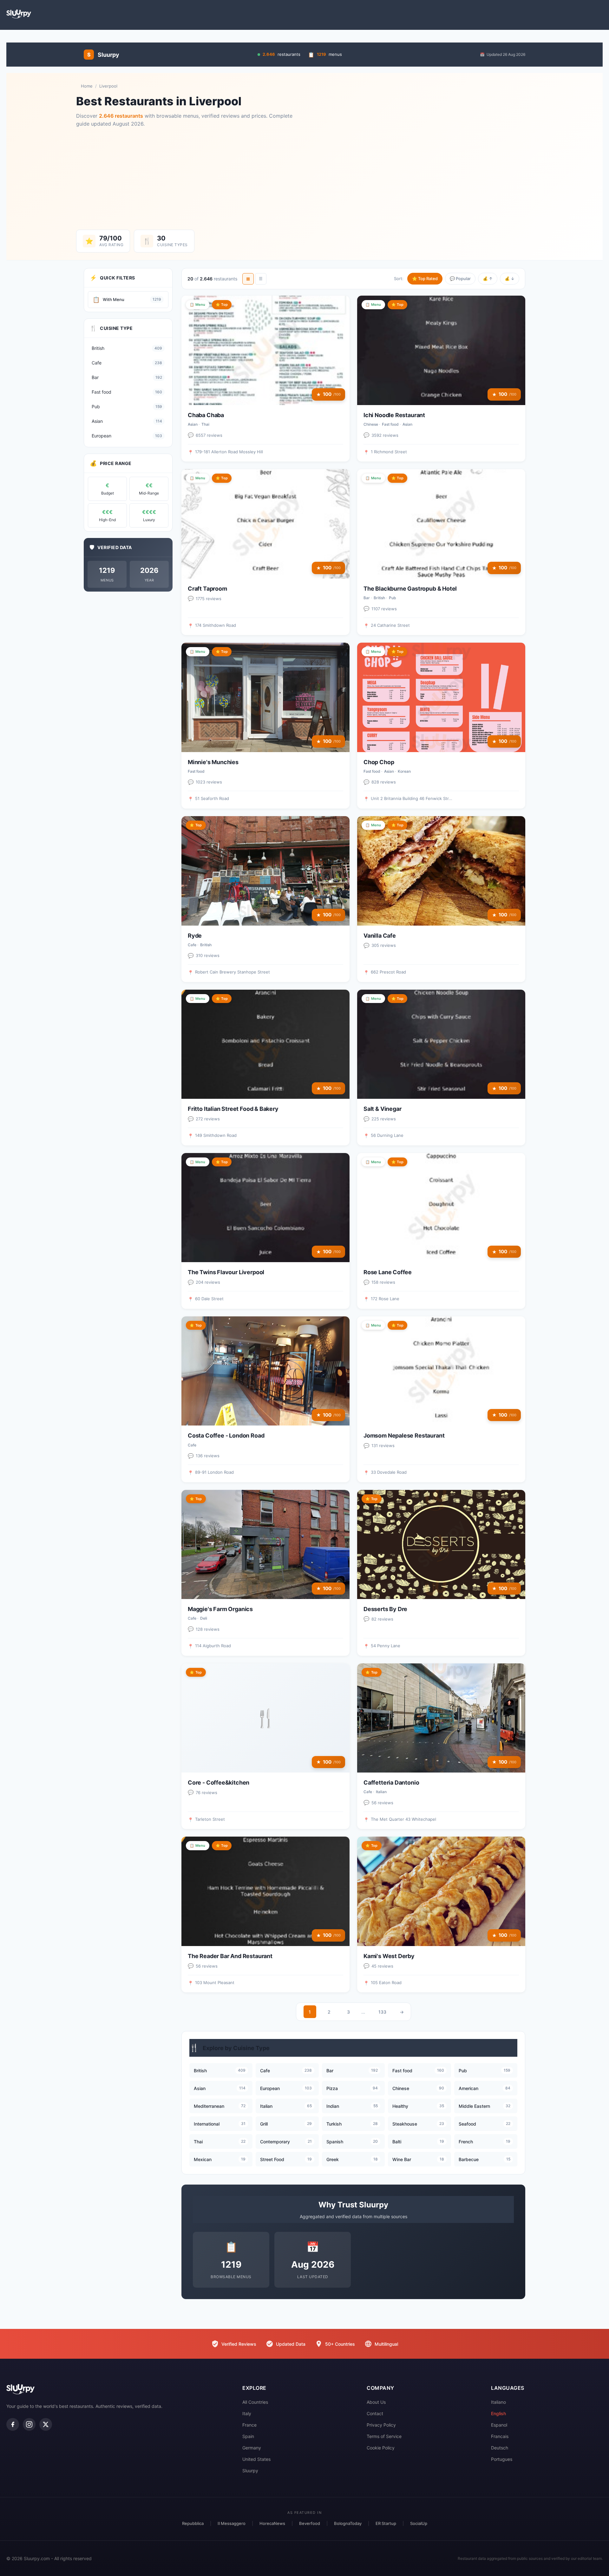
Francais (500, 2436)
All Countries (255, 2402)
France (249, 2425)
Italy (247, 2413)
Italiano (498, 2402)
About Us (376, 2402)
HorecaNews (272, 2523)
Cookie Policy (381, 2448)
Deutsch (500, 2448)
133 (382, 2012)
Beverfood (310, 2523)
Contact (375, 2413)
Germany (252, 2448)
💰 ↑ (488, 279)
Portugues (502, 2459)
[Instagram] (29, 2424)
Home (87, 86)
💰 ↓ (510, 279)
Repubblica (193, 2523)
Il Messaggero (232, 2523)
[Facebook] (13, 2424)
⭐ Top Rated (425, 279)
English (498, 2413)
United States (256, 2459)
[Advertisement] (304, 179)
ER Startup (386, 2523)
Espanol (499, 2425)
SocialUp (419, 2523)
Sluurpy (250, 2471)
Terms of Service (384, 2436)
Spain (248, 2436)
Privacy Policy (381, 2425)
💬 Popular (460, 279)
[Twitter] (46, 2424)
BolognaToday (348, 2523)
